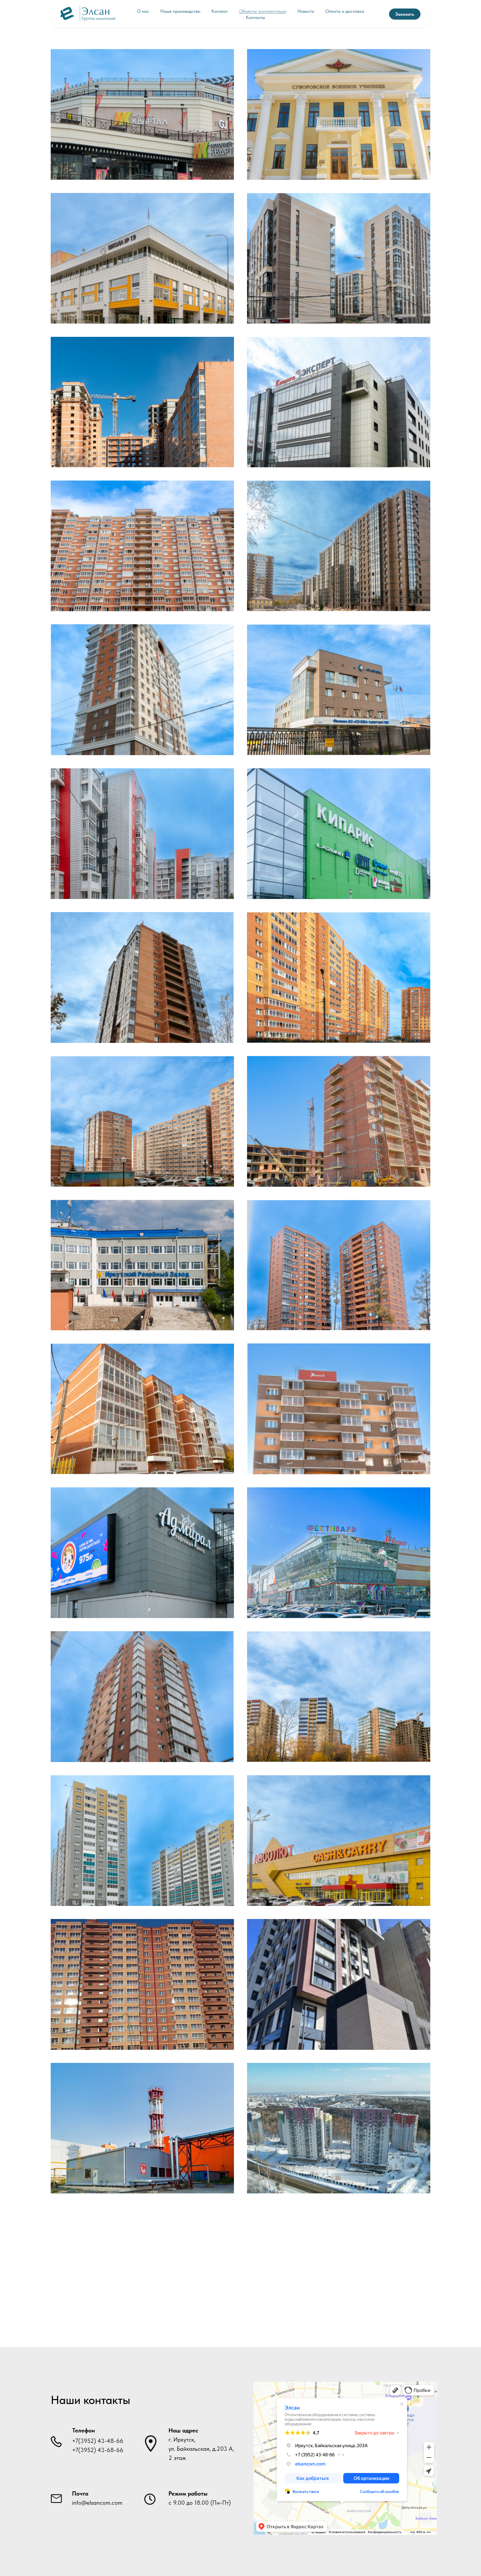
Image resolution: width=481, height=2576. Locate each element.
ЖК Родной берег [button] (142, 1121)
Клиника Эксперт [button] (339, 402)
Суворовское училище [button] (339, 114)
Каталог (220, 11)
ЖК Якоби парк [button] (339, 1696)
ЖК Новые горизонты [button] (339, 546)
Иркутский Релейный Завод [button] (142, 1265)
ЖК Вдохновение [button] (142, 690)
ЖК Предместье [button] (143, 1840)
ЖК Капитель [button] (339, 977)
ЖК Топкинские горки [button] (142, 833)
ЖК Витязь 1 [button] (339, 1409)
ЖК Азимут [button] (339, 1265)
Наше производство (180, 11)
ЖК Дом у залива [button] (142, 977)
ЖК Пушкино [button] (142, 1409)
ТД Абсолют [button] (339, 1840)
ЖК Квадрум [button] (339, 258)
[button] (405, 14)
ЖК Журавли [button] (339, 1121)
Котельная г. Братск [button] (142, 2128)
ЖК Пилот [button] (143, 546)
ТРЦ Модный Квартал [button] (143, 114)
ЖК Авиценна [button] (143, 1984)
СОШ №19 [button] (143, 258)
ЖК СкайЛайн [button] (339, 1984)
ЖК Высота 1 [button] (142, 402)
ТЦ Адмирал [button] (143, 1553)
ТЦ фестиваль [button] (339, 1553)
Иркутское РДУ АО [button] (339, 690)
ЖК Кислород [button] (339, 2128)
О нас (143, 11)
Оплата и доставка (345, 11)
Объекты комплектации (263, 11)
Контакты (255, 17)
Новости (306, 11)
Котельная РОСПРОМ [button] (143, 2272)
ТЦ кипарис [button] (339, 833)
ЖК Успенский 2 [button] (142, 1696)
